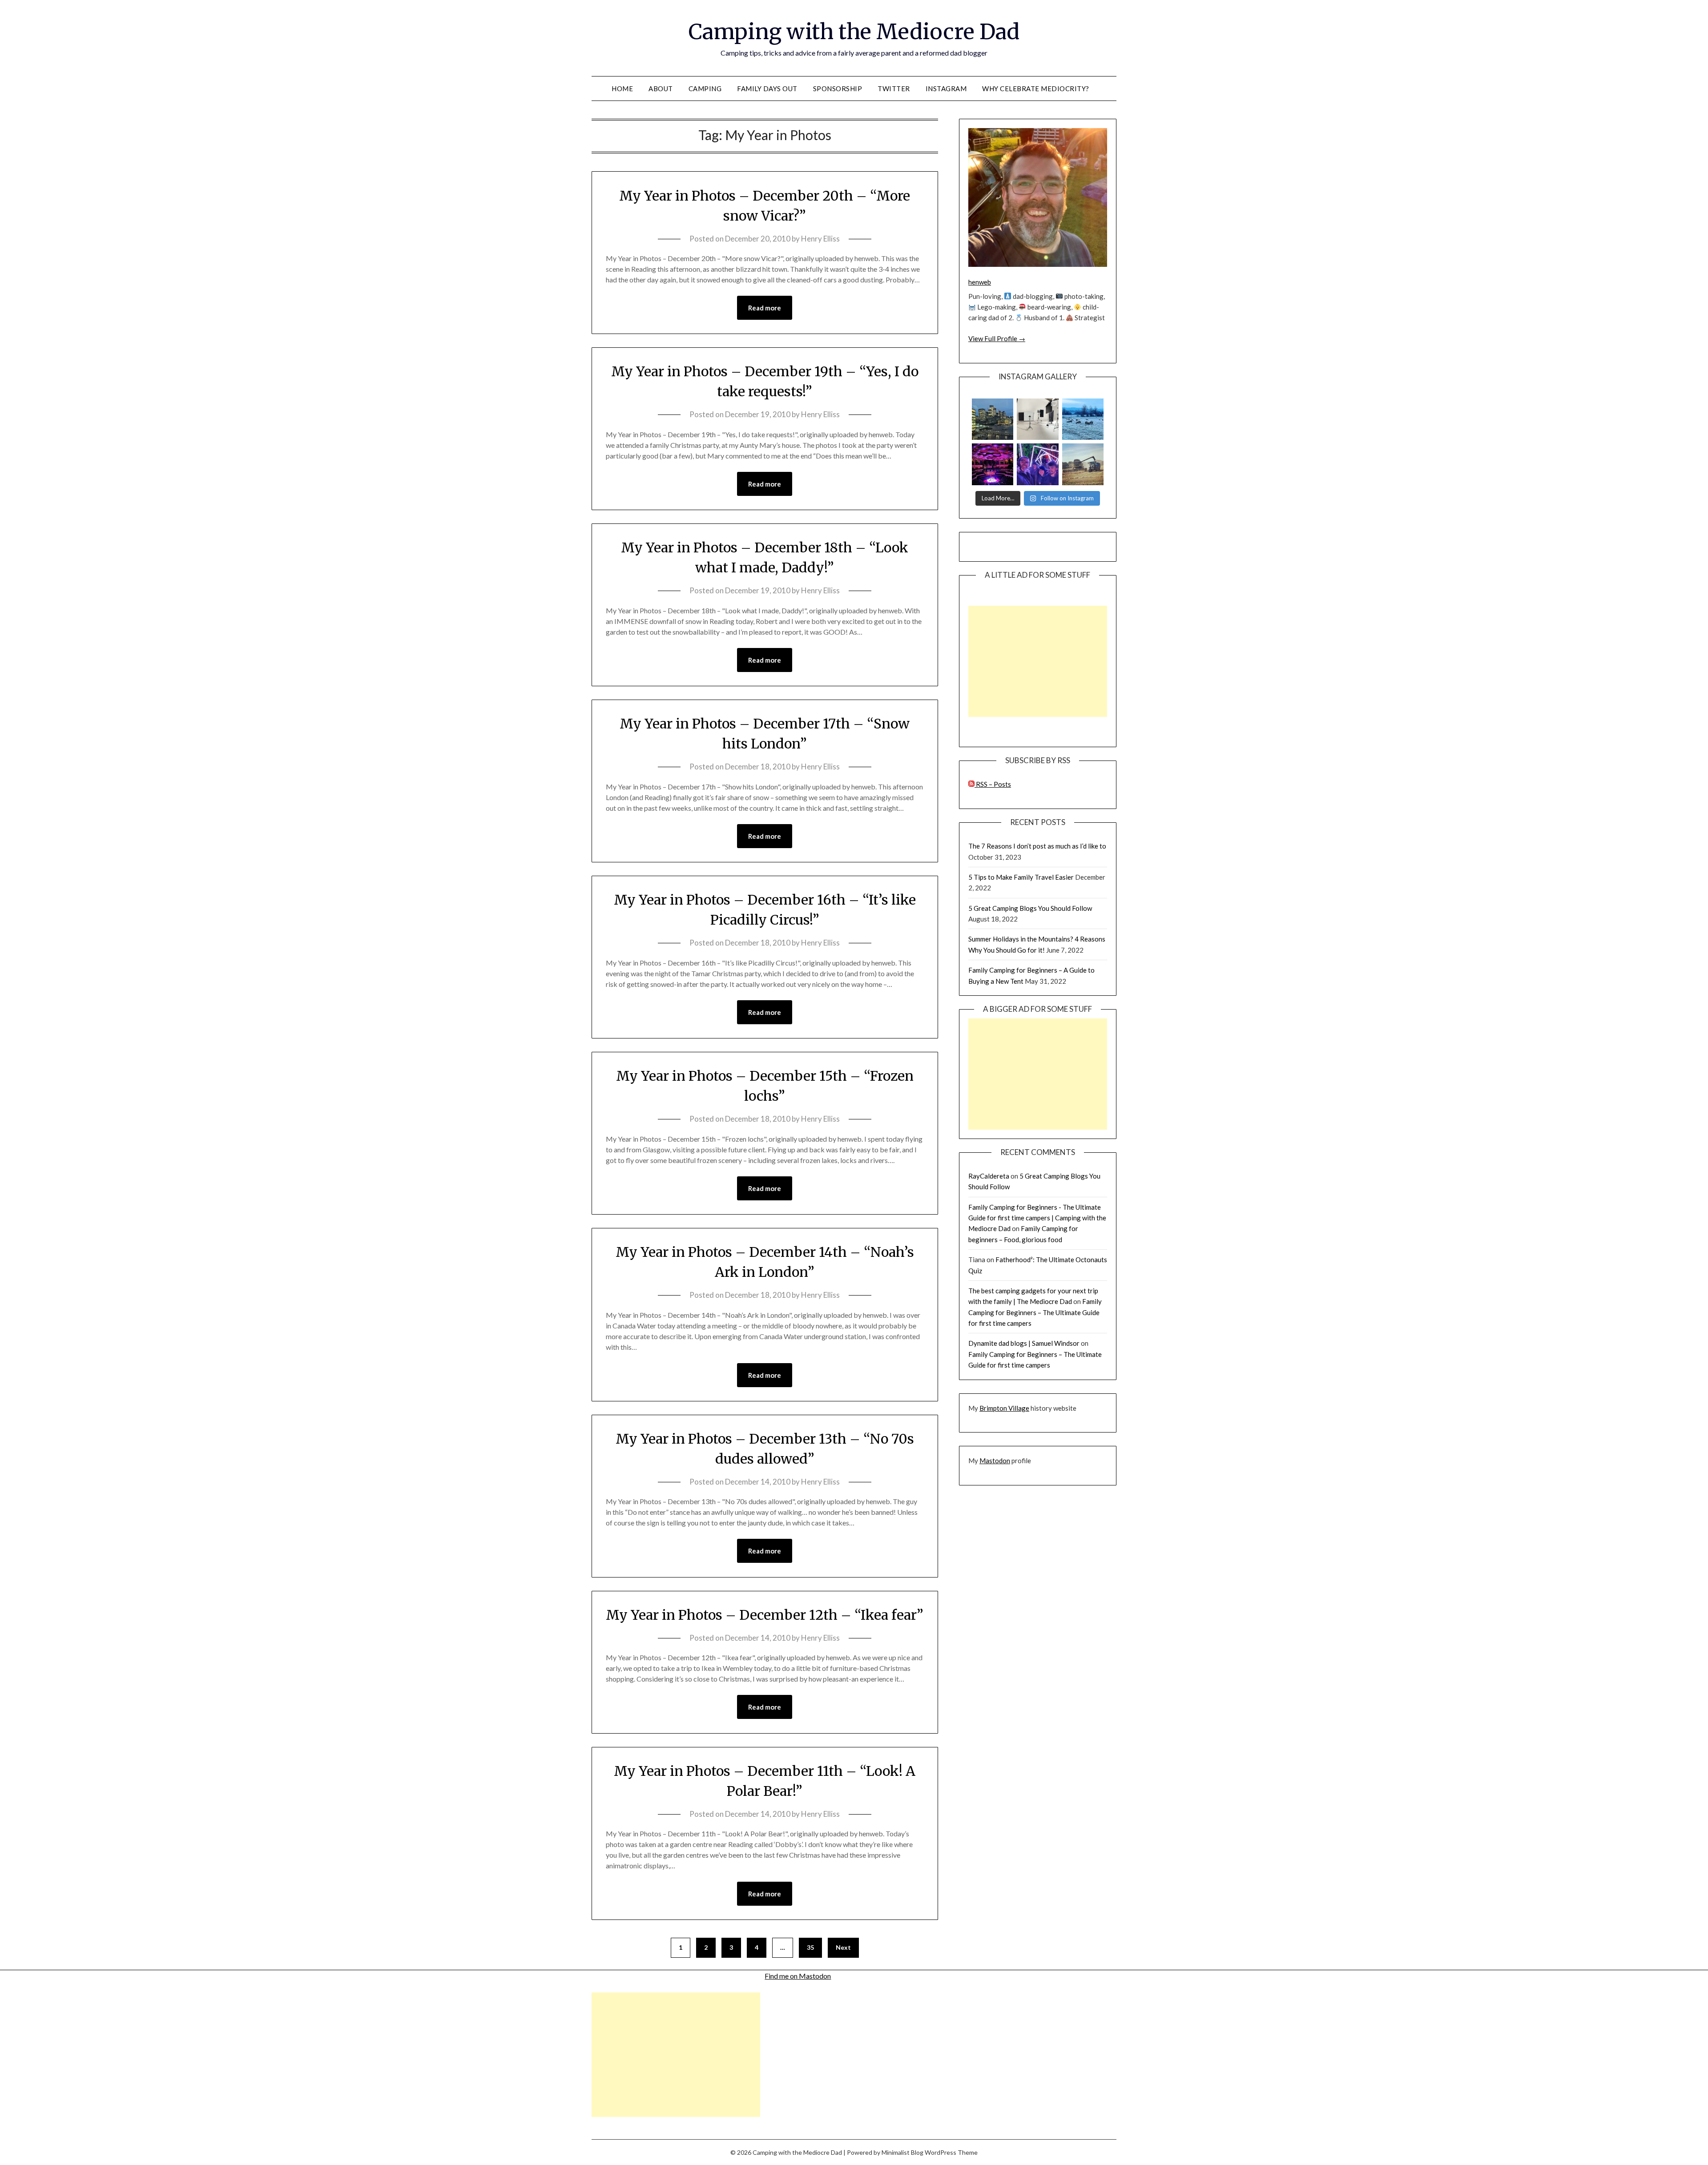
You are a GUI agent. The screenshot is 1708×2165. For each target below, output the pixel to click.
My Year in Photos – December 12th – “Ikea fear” (765, 1615)
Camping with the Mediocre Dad (854, 32)
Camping (705, 89)
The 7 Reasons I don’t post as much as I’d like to (1037, 846)
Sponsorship (838, 89)
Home (622, 89)
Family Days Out (767, 89)
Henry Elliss (820, 239)
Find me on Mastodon (798, 1976)
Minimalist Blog (902, 2152)
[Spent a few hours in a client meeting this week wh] (993, 419)
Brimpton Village (1004, 1408)
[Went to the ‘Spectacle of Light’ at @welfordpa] (1037, 464)
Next (843, 1947)
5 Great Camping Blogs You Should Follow (1030, 908)
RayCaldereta (989, 1176)
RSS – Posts (993, 784)
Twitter (894, 89)
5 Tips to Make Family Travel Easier (1021, 877)
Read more (765, 308)
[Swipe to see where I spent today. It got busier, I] (1037, 419)
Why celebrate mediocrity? (1036, 89)
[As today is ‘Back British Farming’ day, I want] (1083, 464)
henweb (980, 282)
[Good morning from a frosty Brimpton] (1083, 419)
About (661, 89)
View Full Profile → (997, 338)
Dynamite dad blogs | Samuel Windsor (1024, 1343)
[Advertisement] (1038, 661)
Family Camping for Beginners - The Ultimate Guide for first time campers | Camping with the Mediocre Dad (1037, 1218)
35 (810, 1947)
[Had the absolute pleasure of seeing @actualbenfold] (993, 464)
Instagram (946, 89)
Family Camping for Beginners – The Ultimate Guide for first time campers (1035, 1312)
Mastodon (995, 1461)
